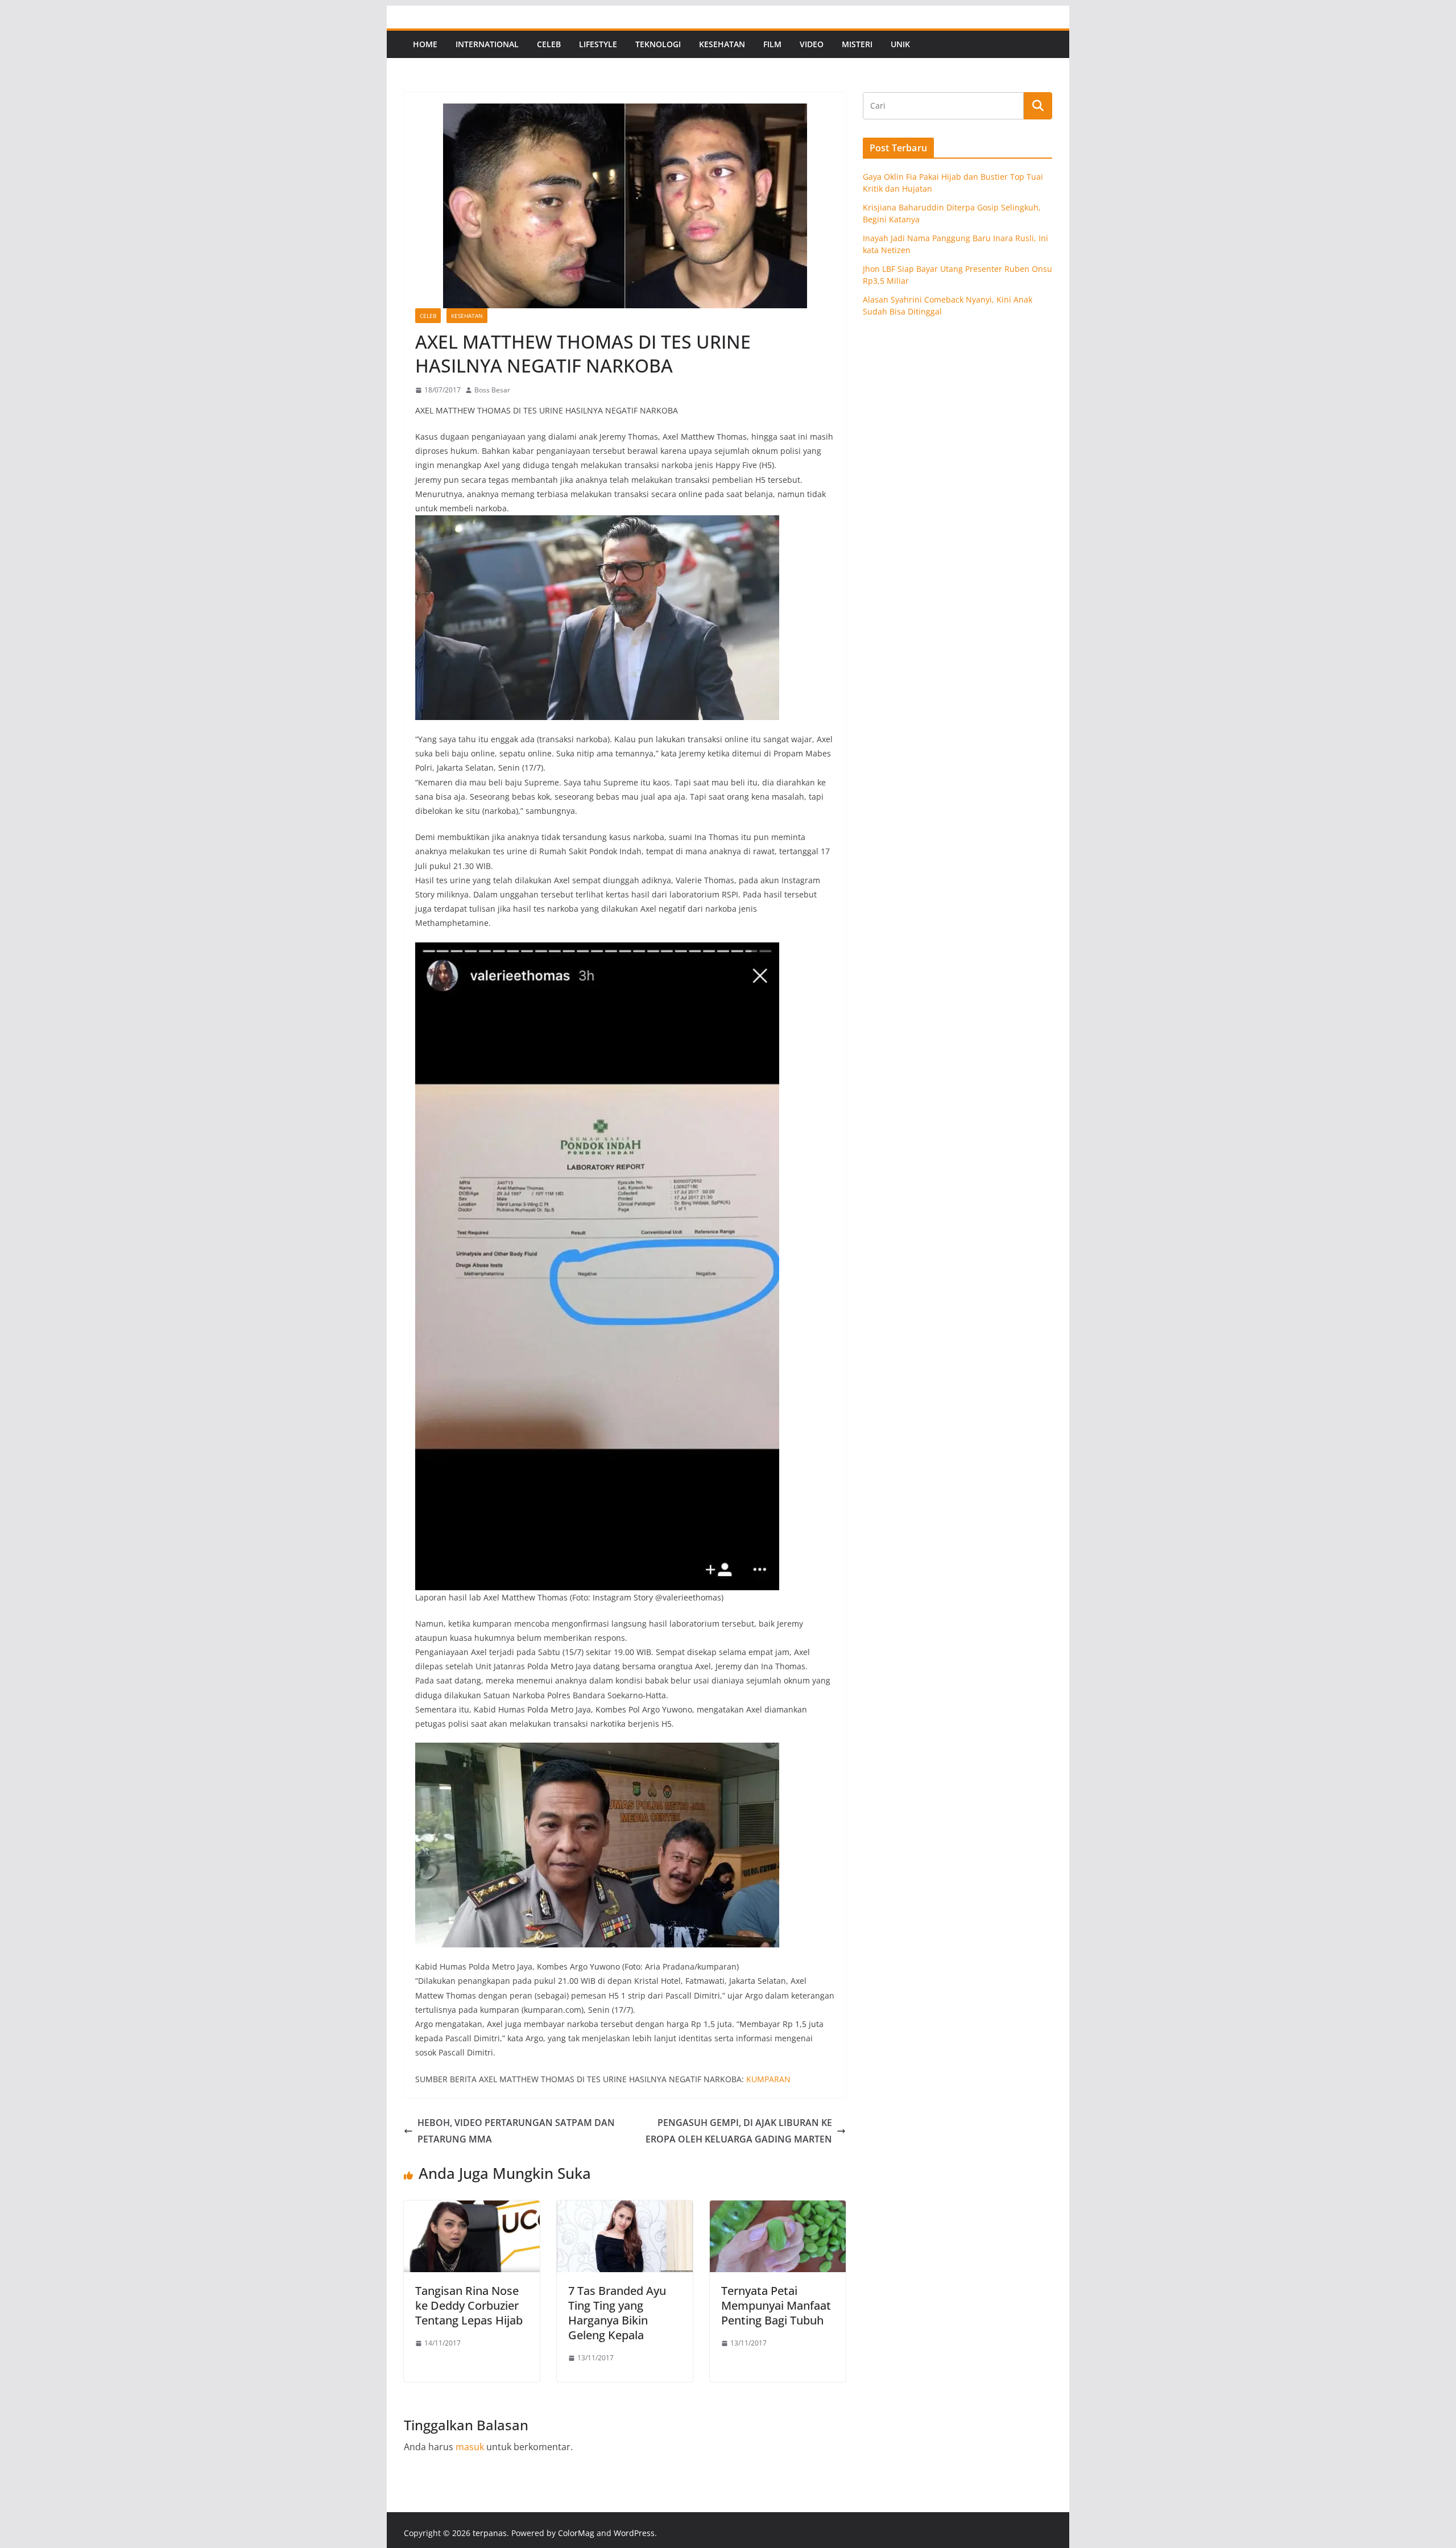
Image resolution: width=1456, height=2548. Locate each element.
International (487, 44)
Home (425, 44)
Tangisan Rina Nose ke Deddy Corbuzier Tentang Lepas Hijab (469, 2305)
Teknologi (658, 44)
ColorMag (576, 2533)
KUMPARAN (768, 2079)
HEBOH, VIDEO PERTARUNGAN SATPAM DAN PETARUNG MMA (516, 2131)
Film (772, 44)
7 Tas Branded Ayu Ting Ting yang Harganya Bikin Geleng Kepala (617, 2313)
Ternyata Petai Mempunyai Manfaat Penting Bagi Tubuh (776, 2305)
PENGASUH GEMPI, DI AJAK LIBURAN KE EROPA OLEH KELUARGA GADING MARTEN (739, 2131)
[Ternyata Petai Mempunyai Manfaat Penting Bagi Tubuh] (778, 2208)
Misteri (857, 44)
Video (812, 44)
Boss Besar (492, 390)
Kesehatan (722, 44)
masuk (470, 2447)
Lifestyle (598, 44)
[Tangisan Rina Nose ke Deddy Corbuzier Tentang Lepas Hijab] (472, 2208)
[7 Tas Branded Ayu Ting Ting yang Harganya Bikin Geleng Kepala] (625, 2208)
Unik (900, 44)
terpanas (490, 2533)
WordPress (634, 2533)
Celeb (549, 44)
